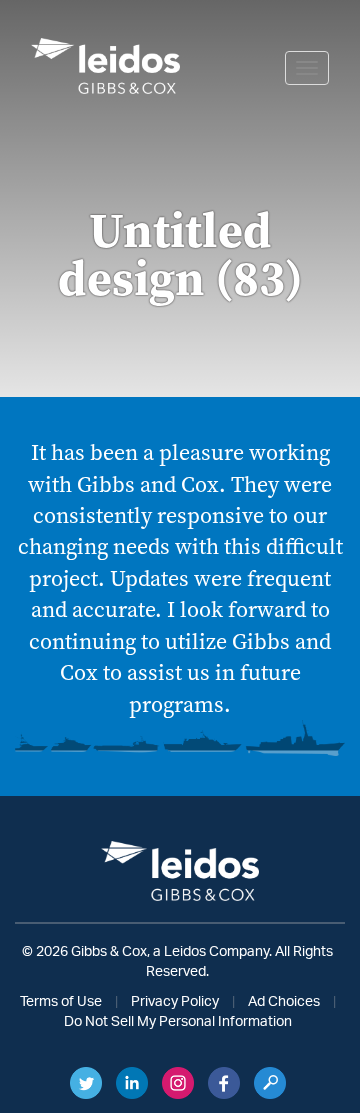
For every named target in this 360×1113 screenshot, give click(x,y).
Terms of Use (61, 1002)
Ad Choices (284, 1002)
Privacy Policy (175, 1002)
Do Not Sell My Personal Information (178, 1022)
